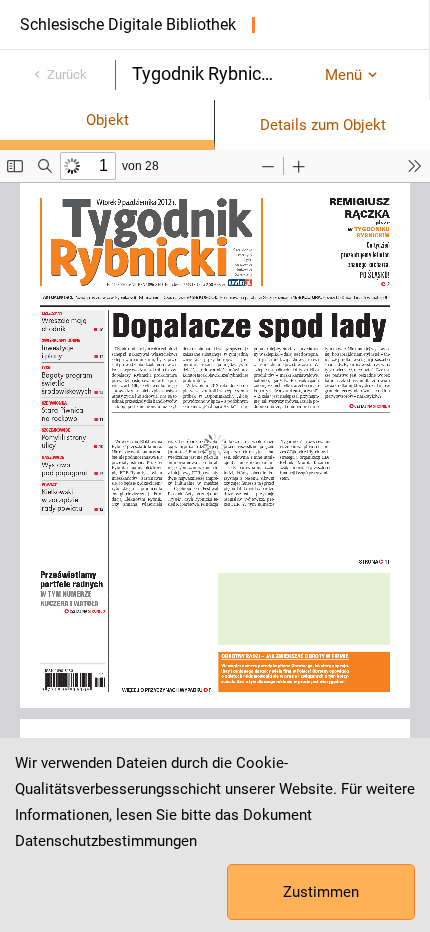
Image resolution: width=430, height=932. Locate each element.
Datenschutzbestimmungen (106, 841)
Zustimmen (321, 892)
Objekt (107, 120)
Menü (343, 75)
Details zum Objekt (323, 125)
